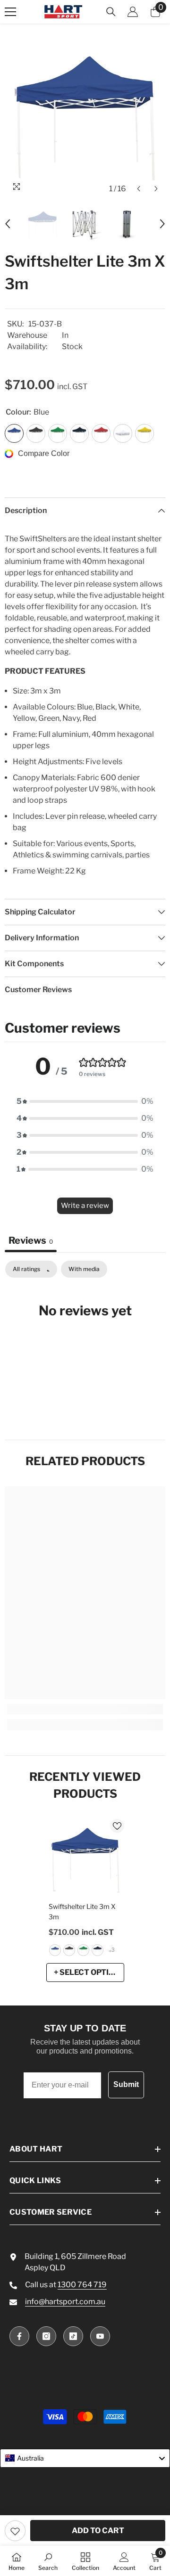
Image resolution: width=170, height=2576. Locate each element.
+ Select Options (89, 1972)
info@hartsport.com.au (65, 2302)
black (69, 1950)
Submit (126, 2084)
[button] (139, 189)
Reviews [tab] (31, 1240)
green (83, 1950)
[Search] (111, 12)
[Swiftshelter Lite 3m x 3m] (85, 1858)
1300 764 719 (82, 2285)
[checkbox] (84, 1269)
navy (98, 1950)
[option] (85, 118)
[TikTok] (73, 2336)
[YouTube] (100, 2336)
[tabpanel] (85, 1339)
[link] (85, 1709)
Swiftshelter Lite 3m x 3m (82, 1912)
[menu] (10, 12)
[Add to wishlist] (15, 2531)
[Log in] (133, 12)
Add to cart (98, 2531)
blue (55, 1950)
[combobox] (85, 2458)
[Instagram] (46, 2336)
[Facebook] (19, 2336)
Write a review (85, 1206)
